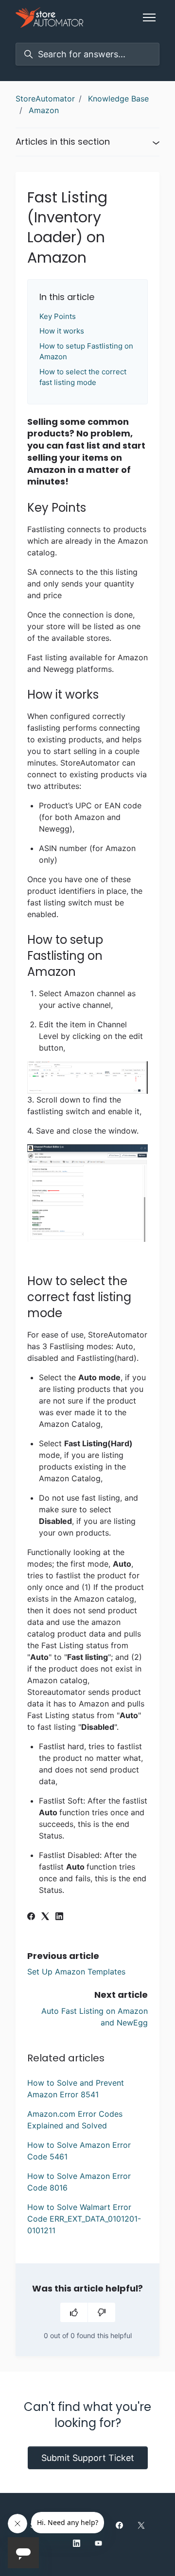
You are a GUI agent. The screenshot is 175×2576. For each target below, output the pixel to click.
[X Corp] (45, 1917)
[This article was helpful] (74, 2312)
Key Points (58, 316)
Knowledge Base (118, 99)
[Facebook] (31, 1917)
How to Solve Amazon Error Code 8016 (79, 2182)
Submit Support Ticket (88, 2458)
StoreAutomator (45, 99)
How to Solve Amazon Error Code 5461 (79, 2151)
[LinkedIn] (59, 1917)
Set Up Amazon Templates (76, 1972)
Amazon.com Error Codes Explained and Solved (75, 2120)
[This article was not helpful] (102, 2312)
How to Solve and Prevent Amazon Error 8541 (76, 2089)
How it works (62, 331)
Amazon (44, 110)
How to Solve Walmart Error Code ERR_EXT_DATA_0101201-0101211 (84, 2219)
